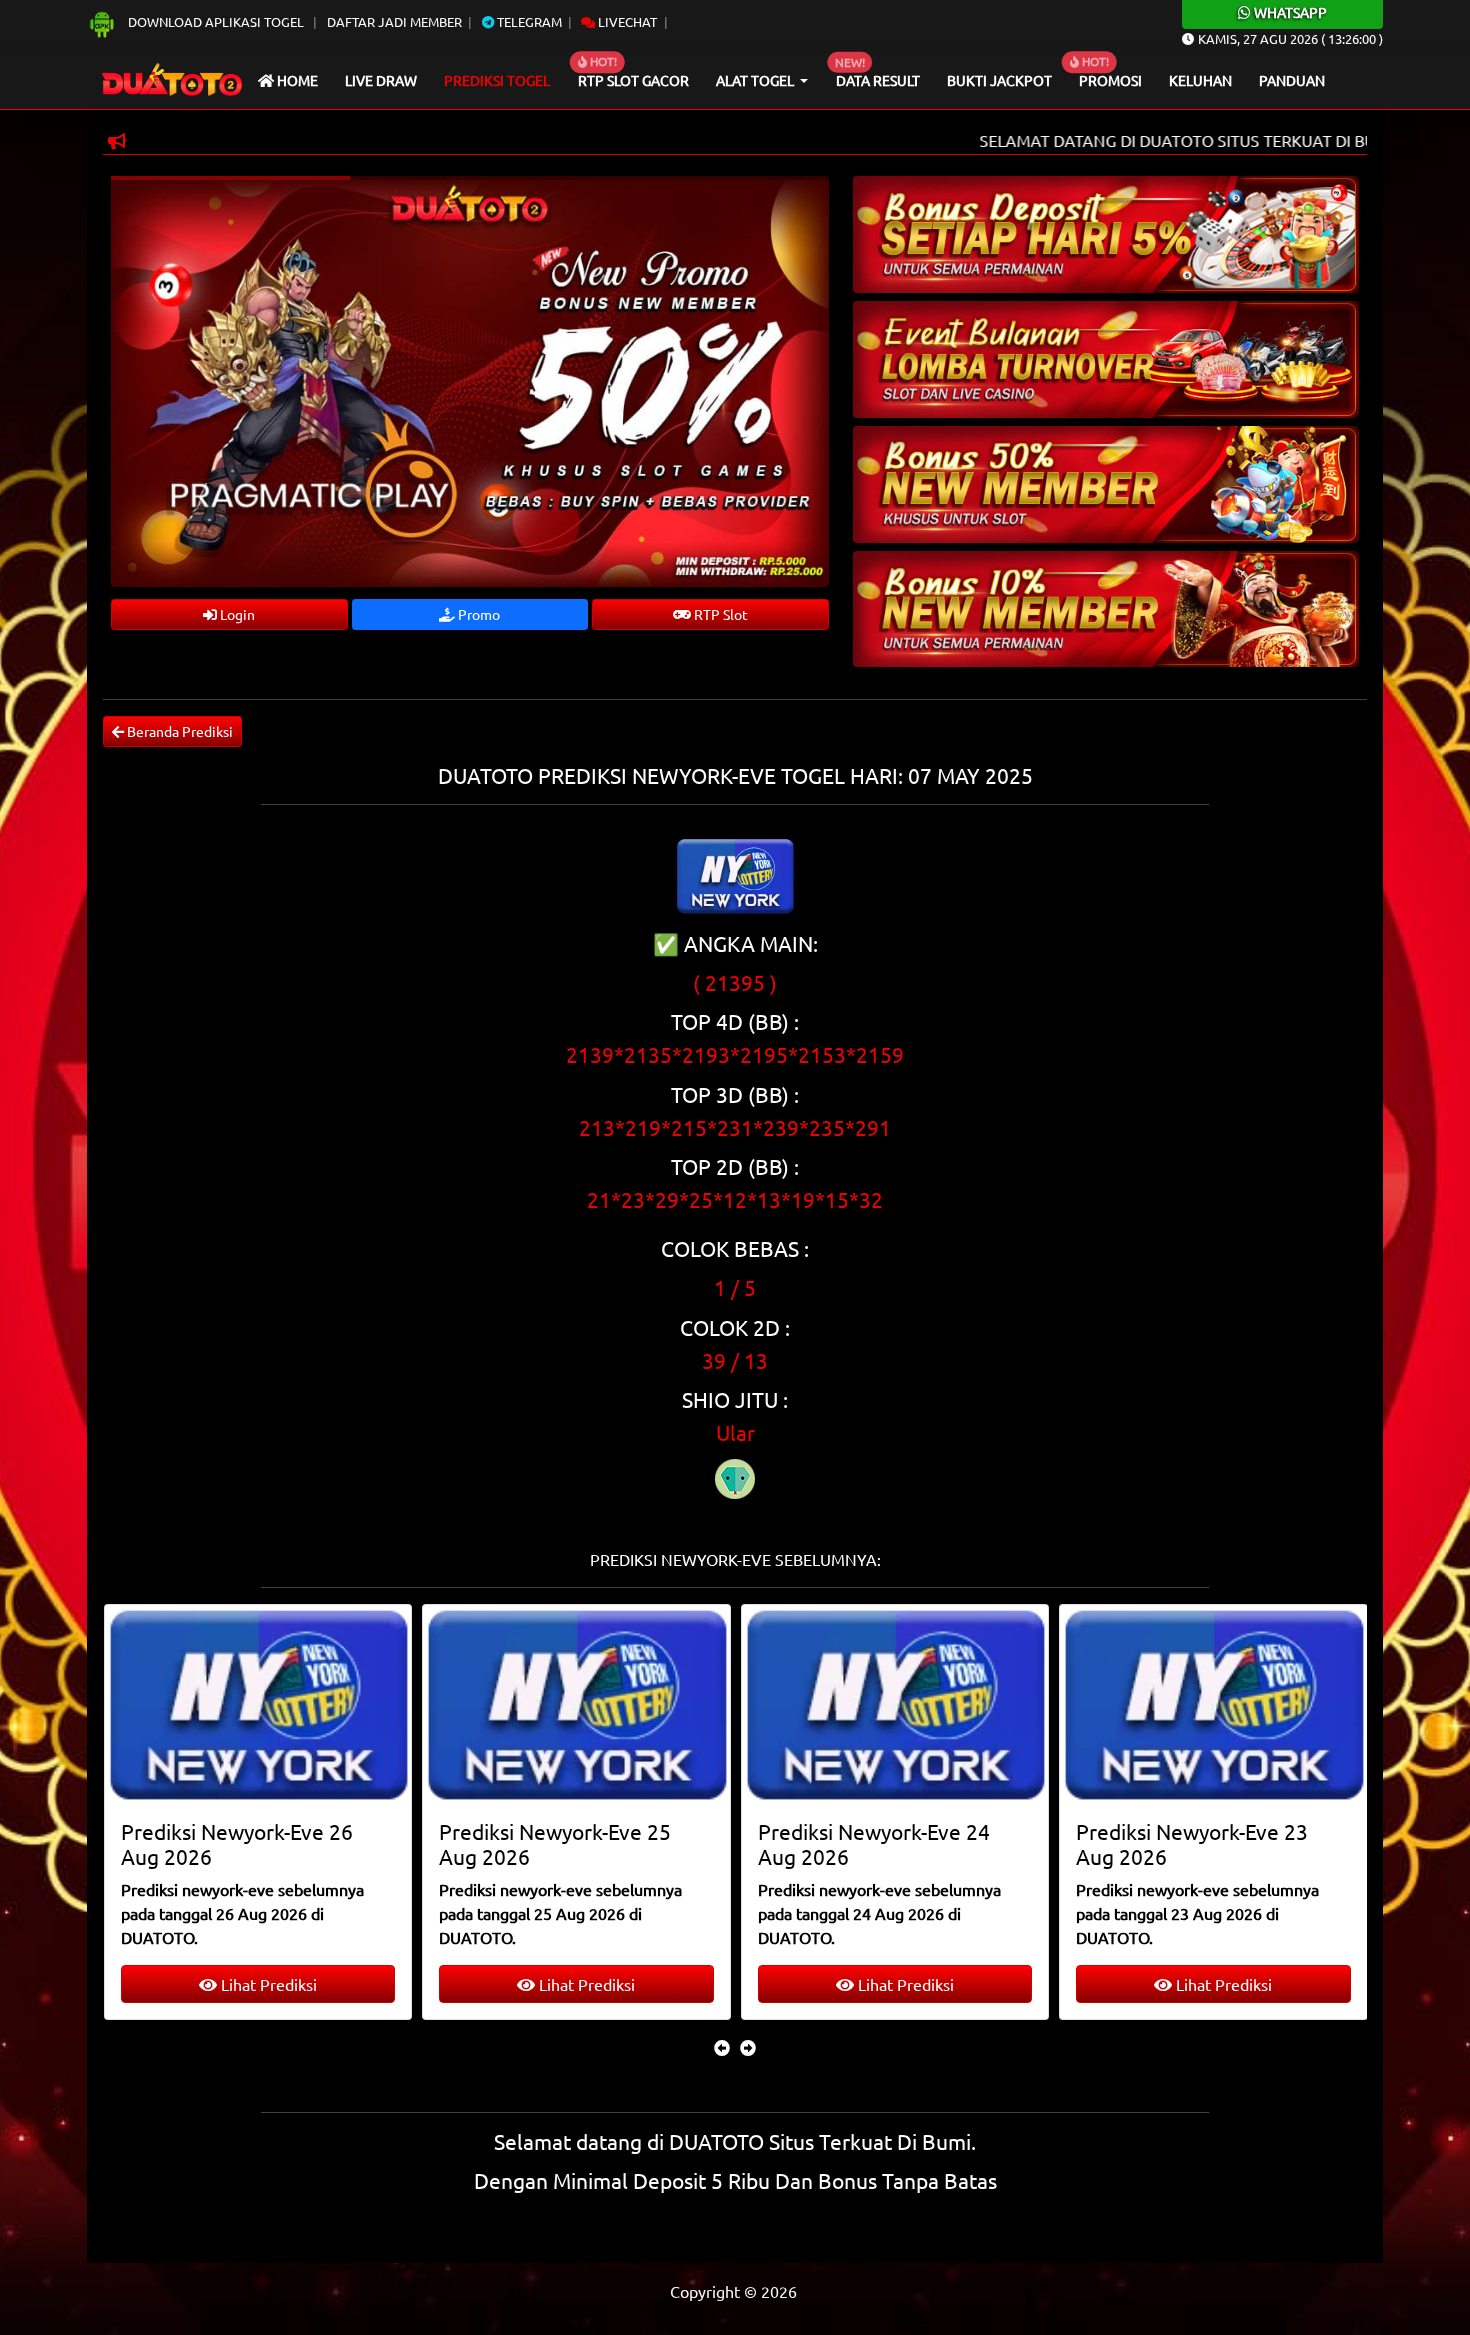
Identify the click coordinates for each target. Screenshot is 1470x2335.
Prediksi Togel (497, 80)
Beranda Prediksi (178, 731)
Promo (477, 614)
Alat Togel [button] (756, 80)
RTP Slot (719, 614)
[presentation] (722, 2047)
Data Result (878, 80)
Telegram (528, 21)
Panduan (1292, 80)
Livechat (626, 21)
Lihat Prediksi (266, 1984)
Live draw (381, 80)
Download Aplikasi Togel (216, 21)
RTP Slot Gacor (633, 80)
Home (296, 80)
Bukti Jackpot (999, 80)
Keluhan (1200, 80)
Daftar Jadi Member (394, 21)
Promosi (1110, 80)
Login (236, 614)
